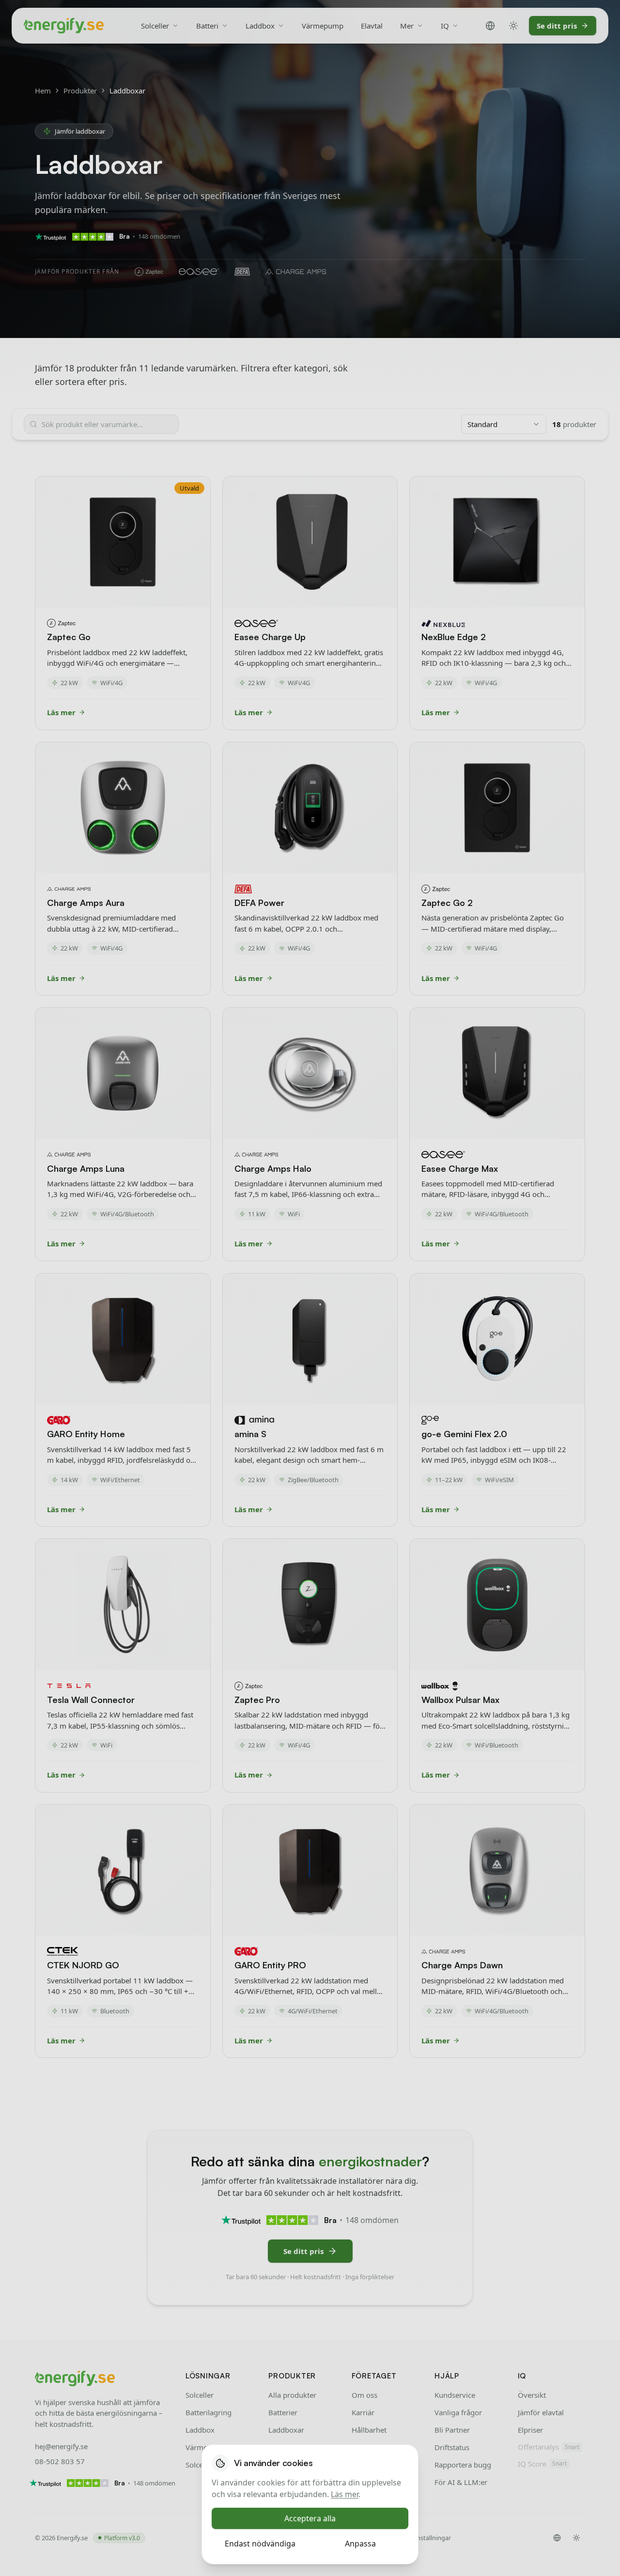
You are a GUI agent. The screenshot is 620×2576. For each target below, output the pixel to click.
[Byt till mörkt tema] (513, 26)
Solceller (155, 26)
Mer (407, 26)
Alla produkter (292, 2395)
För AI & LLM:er (461, 2482)
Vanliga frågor (458, 2412)
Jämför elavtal (541, 2412)
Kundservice (455, 2395)
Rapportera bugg (463, 2465)
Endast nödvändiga (260, 2544)
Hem (43, 91)
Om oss (364, 2395)
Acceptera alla (310, 2518)
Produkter (80, 91)
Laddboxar (286, 2430)
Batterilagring (209, 2412)
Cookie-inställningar (422, 2538)
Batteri (207, 26)
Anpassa (360, 2544)
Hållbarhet (369, 2430)
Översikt (532, 2395)
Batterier (283, 2412)
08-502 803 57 (60, 2461)
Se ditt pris (557, 26)
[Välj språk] (490, 26)
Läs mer (345, 2494)
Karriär (363, 2412)
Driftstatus (452, 2447)
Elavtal (372, 26)
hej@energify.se (61, 2446)
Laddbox (260, 26)
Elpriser (530, 2430)
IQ (445, 26)
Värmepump (323, 26)
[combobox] (504, 424)
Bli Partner (452, 2430)
